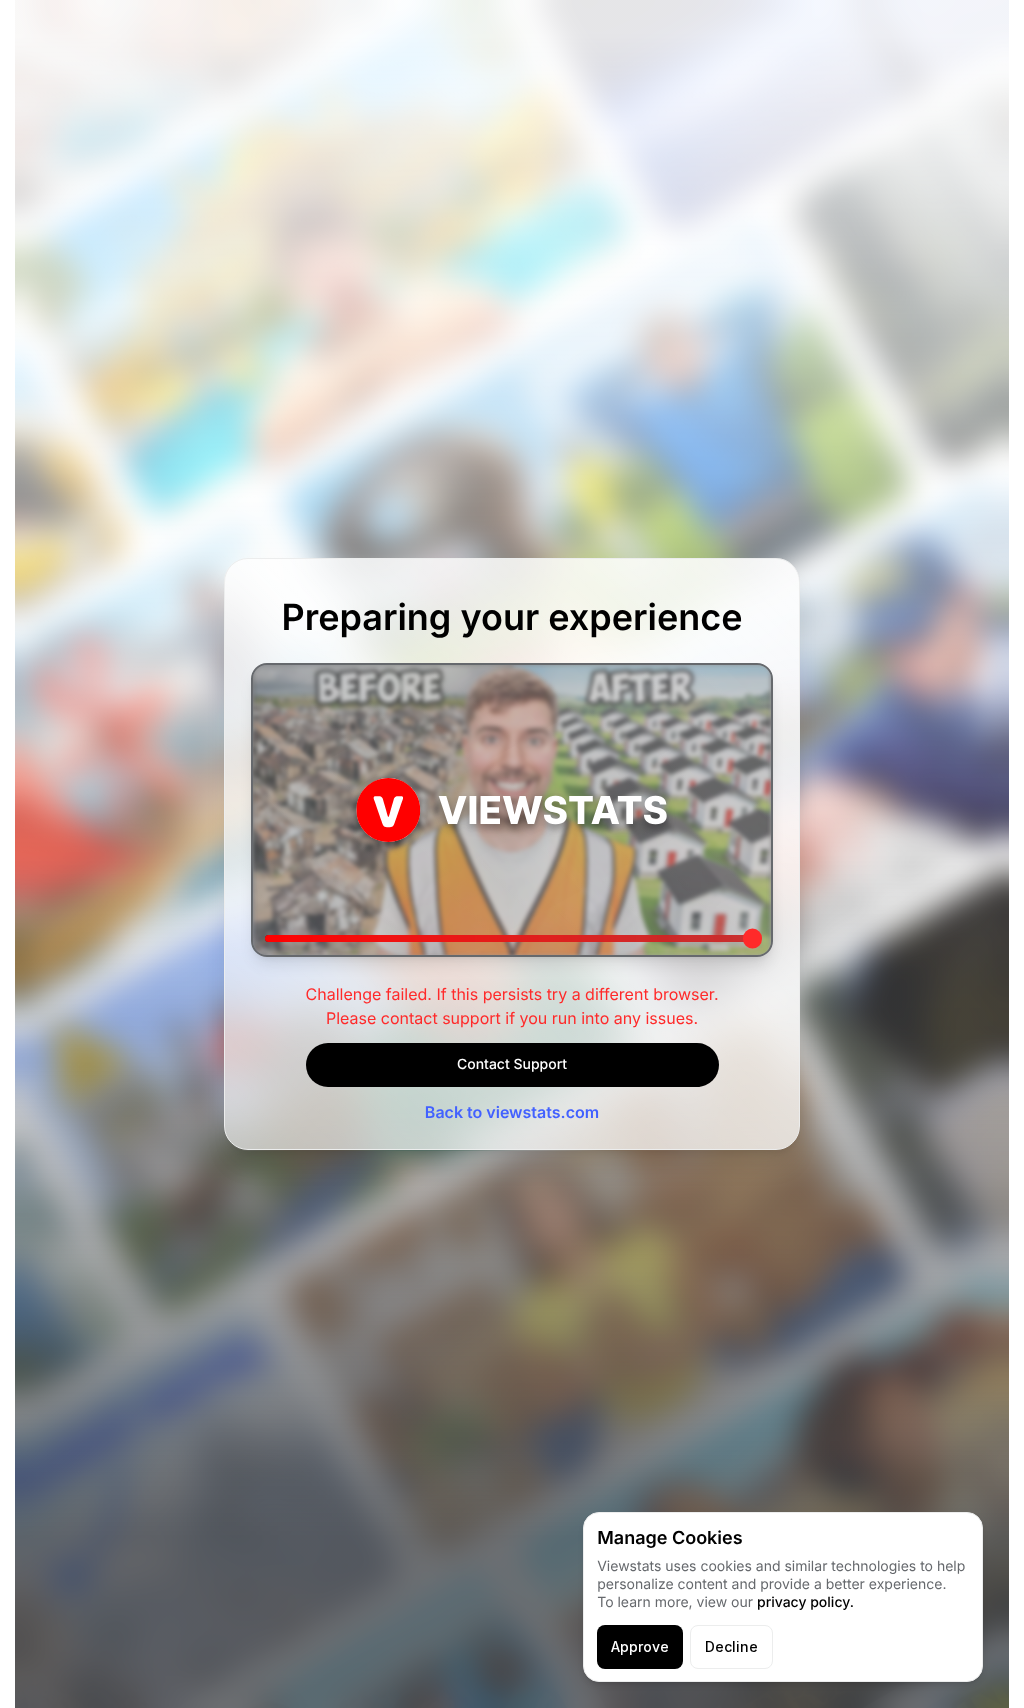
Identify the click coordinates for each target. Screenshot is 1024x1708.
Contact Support (512, 1064)
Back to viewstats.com (512, 1112)
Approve (640, 1646)
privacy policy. (805, 1602)
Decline (731, 1646)
